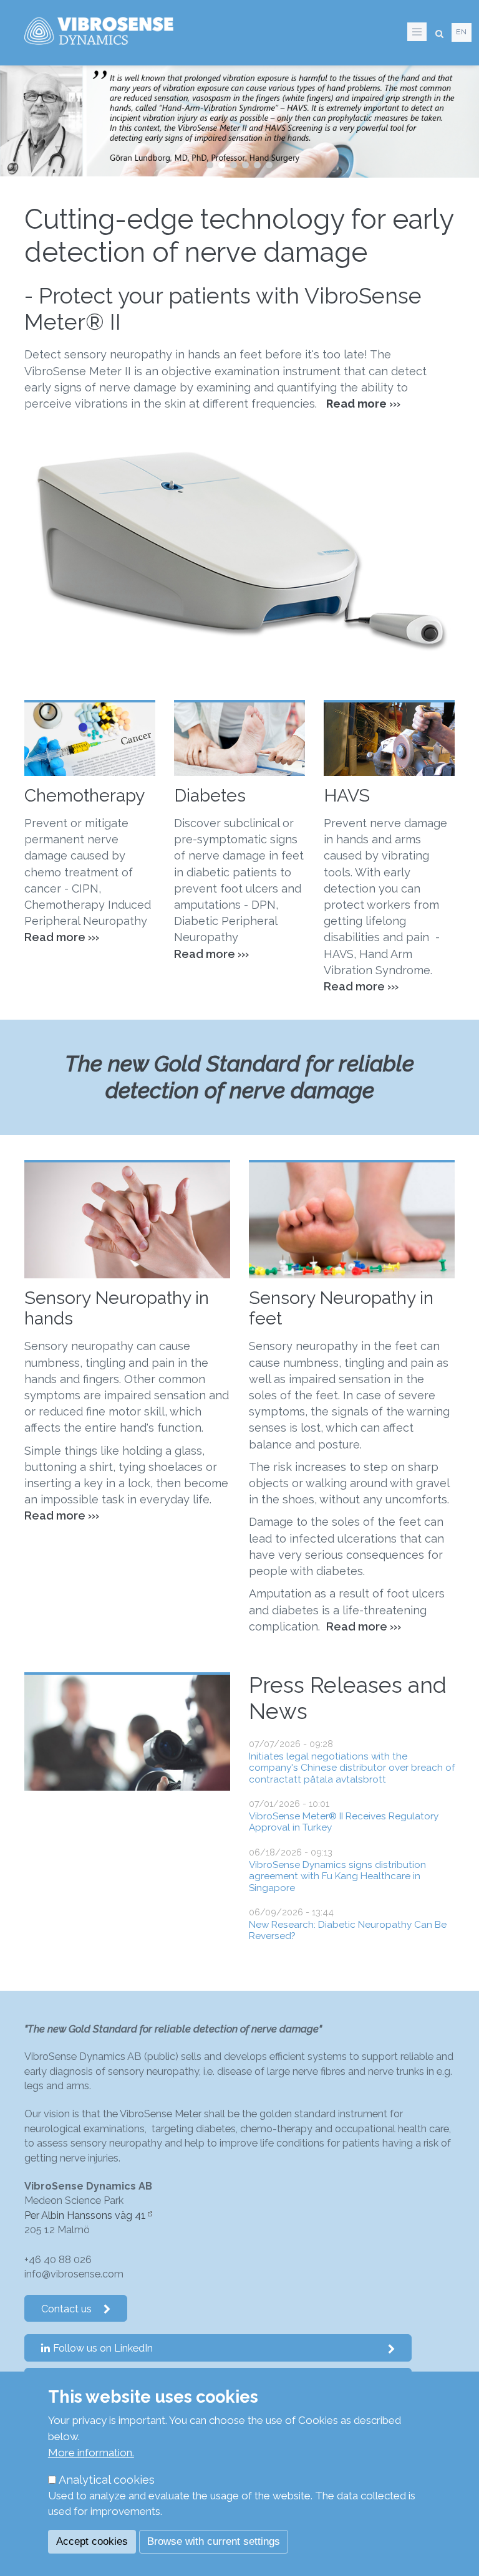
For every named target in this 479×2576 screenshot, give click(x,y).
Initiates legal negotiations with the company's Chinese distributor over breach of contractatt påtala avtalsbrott (352, 1768)
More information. (91, 2453)
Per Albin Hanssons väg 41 (85, 2215)
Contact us (66, 2309)
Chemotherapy (85, 795)
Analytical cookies (107, 2480)
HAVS (347, 795)
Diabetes (210, 795)
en (462, 32)
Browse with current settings (214, 2541)
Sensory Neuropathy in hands (117, 1308)
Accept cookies (92, 2541)
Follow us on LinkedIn (103, 2348)
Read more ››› (361, 986)
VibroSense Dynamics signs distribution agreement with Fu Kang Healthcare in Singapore (337, 1876)
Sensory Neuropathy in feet (341, 1308)
